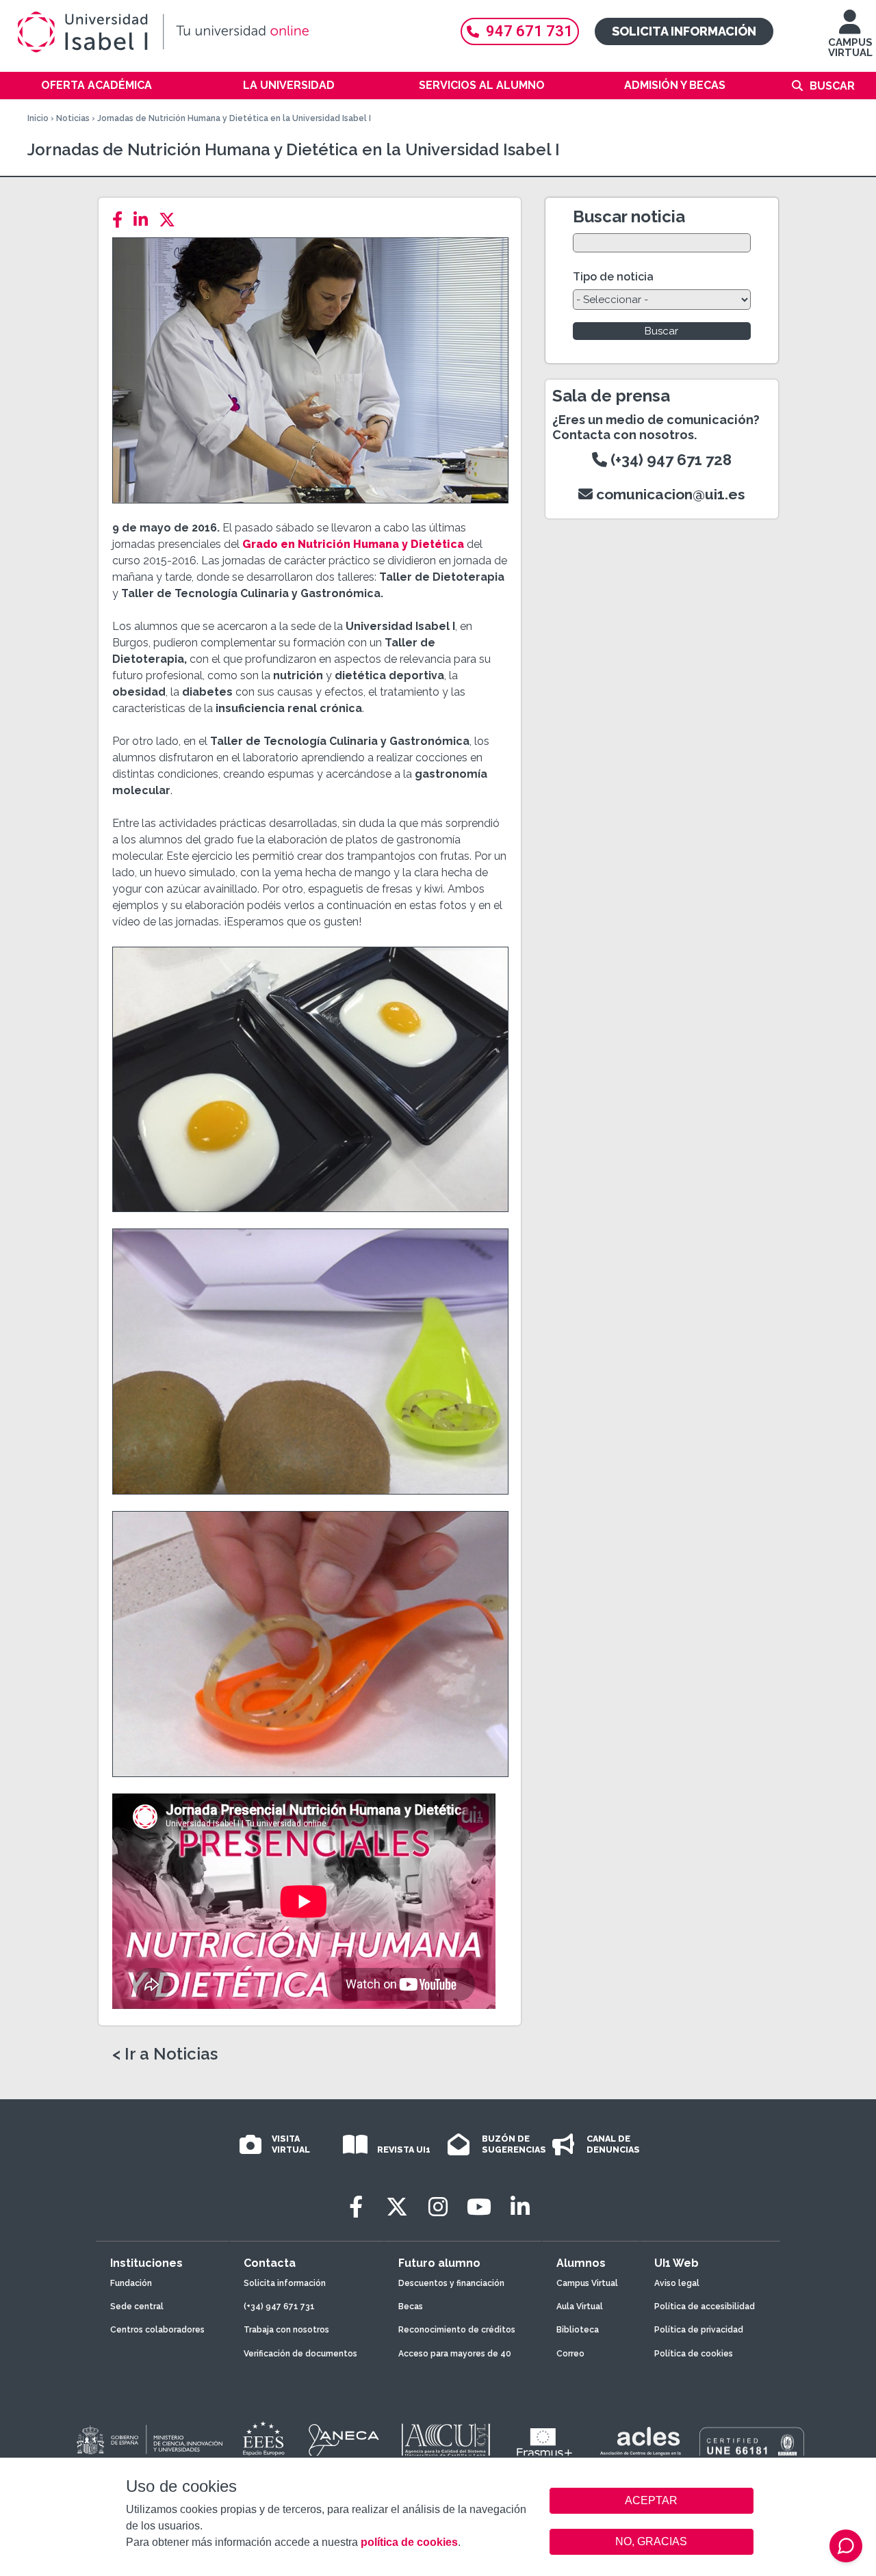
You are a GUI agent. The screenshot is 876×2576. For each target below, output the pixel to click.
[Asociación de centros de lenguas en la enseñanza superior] (640, 2444)
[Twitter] (171, 220)
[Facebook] (121, 220)
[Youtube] (479, 2207)
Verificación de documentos (300, 2354)
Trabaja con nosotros (286, 2330)
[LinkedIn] (145, 220)
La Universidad (289, 85)
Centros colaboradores (157, 2330)
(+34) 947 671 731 (279, 2306)
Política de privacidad (699, 2330)
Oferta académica (96, 85)
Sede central (137, 2306)
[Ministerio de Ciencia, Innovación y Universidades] (149, 2441)
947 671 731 (529, 31)
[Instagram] (438, 2207)
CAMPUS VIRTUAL (850, 48)
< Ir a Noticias (165, 2054)
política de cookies (409, 2542)
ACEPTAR (652, 2501)
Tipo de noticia (613, 277)
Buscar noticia (629, 216)
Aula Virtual (580, 2306)
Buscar (832, 86)
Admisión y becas (675, 85)
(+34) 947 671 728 (669, 460)
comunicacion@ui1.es (669, 494)
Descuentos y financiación (451, 2283)
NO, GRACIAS (651, 2541)
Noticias (73, 118)
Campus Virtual (587, 2283)
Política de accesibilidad (705, 2306)
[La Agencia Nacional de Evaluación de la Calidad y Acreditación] (344, 2441)
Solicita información (684, 31)
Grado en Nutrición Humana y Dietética (353, 544)
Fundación (131, 2283)
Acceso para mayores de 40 (455, 2354)
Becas (411, 2306)
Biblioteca (578, 2330)
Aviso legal (677, 2283)
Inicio (38, 118)
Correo (570, 2354)
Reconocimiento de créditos (457, 2330)
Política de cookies (694, 2354)
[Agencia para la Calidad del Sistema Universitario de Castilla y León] (446, 2441)
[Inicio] (226, 32)
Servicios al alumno (482, 85)
